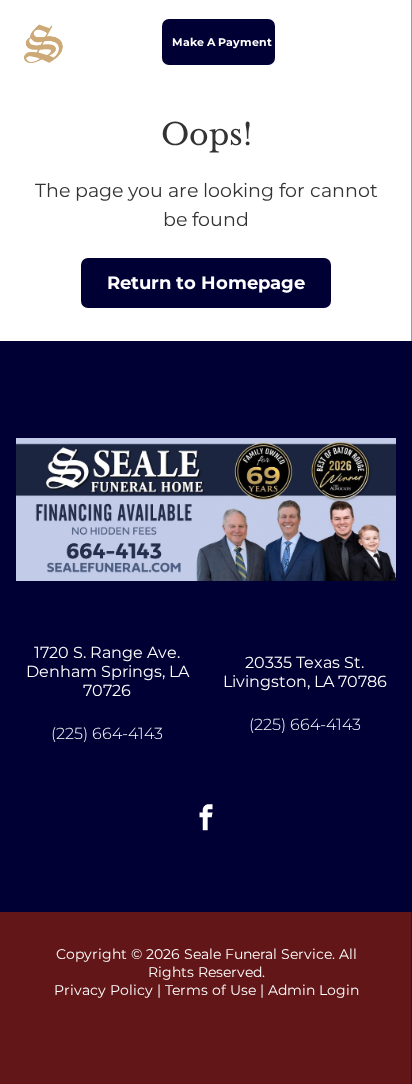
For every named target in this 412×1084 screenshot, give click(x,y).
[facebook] (206, 819)
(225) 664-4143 (107, 733)
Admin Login (313, 990)
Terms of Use (210, 990)
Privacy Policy (103, 990)
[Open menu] (373, 42)
